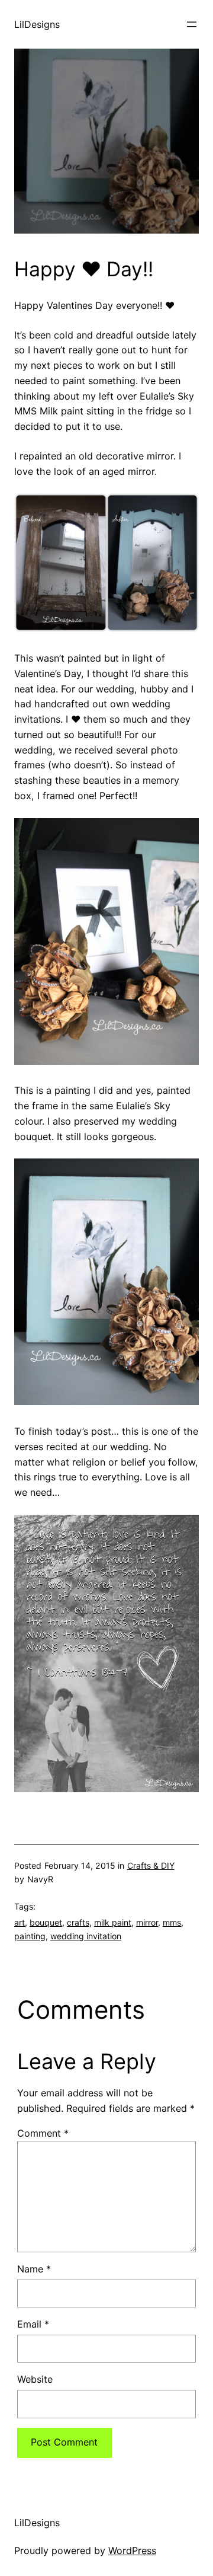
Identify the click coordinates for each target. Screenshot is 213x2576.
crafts (78, 1922)
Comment (43, 2133)
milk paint (113, 1922)
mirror (147, 1922)
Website (35, 2379)
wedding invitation (86, 1936)
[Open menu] (192, 24)
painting (30, 1936)
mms (172, 1922)
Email (33, 2324)
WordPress (132, 2551)
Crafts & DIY (151, 1865)
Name (34, 2269)
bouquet (46, 1922)
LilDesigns (37, 24)
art (20, 1922)
